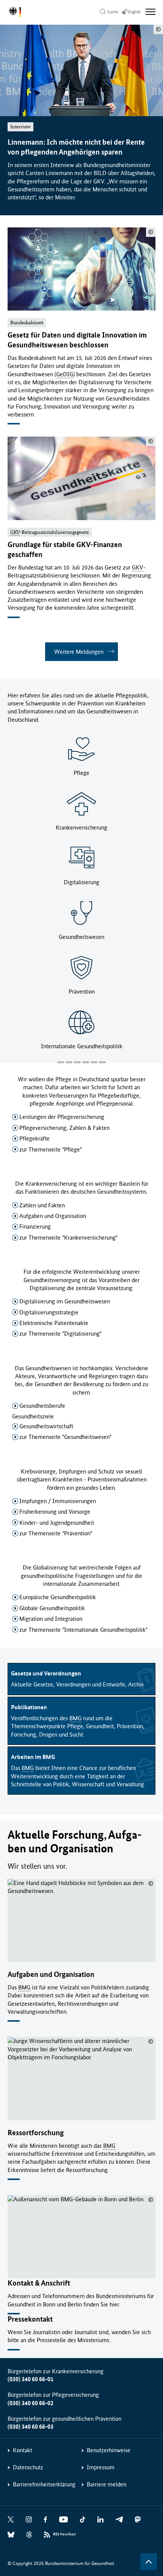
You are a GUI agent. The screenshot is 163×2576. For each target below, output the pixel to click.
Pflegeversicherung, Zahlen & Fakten (64, 1128)
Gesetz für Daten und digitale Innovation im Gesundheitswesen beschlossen (77, 340)
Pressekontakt (30, 2319)
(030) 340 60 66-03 (31, 2427)
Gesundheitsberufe (42, 1406)
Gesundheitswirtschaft (46, 1426)
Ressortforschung (36, 2133)
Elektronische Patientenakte (54, 1323)
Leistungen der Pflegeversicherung (62, 1117)
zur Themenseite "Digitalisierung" (60, 1334)
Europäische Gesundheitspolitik (58, 1597)
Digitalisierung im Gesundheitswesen (65, 1301)
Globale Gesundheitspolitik (52, 1608)
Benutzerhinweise (109, 2450)
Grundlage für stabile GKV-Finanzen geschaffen (65, 550)
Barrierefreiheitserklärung (44, 2484)
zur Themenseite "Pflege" (51, 1149)
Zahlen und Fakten (42, 1205)
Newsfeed (64, 2534)
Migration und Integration (51, 1619)
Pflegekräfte (34, 1138)
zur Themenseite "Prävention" (56, 1533)
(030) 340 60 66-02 (31, 2403)
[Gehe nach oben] (149, 2562)
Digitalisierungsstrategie (49, 1312)
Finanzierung (35, 1226)
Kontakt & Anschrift (39, 2283)
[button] (61, 1062)
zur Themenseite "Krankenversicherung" (68, 1238)
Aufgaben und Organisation (53, 1216)
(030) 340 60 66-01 (31, 2379)
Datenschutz (28, 2467)
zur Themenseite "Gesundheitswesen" (65, 1437)
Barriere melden (107, 2484)
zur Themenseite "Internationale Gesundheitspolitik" (83, 1630)
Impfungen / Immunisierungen (58, 1501)
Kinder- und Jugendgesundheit (57, 1523)
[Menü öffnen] (150, 12)
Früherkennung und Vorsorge (55, 1512)
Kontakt (23, 2450)
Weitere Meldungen (79, 652)
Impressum (101, 2467)
